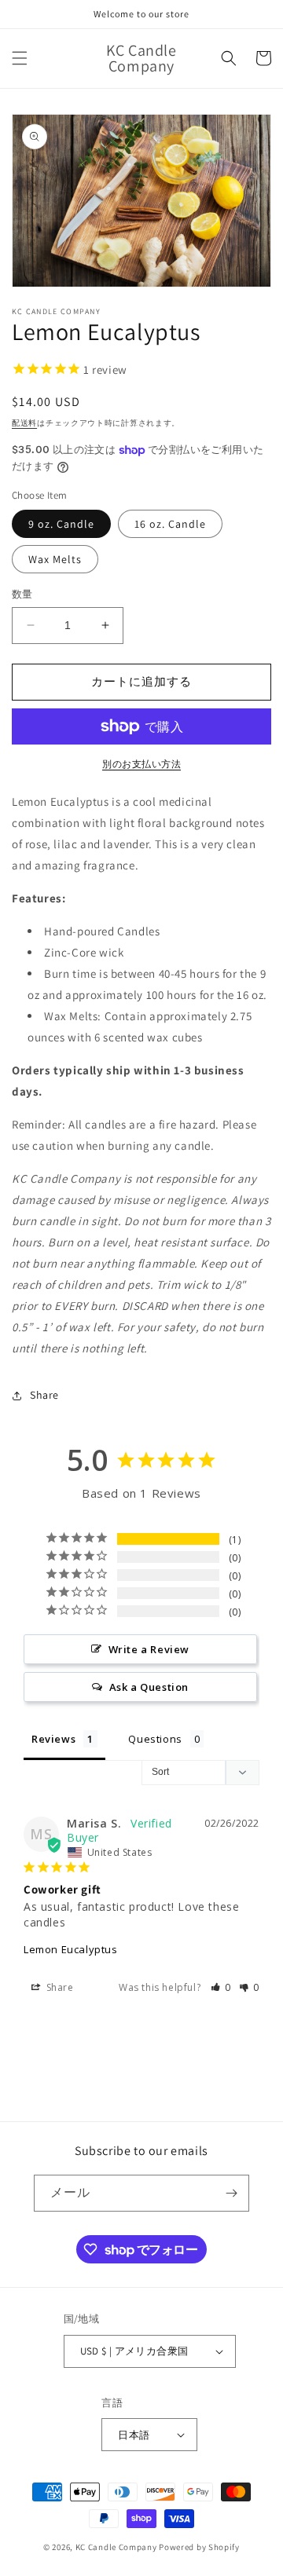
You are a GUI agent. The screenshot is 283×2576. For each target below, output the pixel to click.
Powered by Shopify (199, 2547)
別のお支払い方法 (141, 764)
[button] (20, 58)
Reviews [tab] (53, 1739)
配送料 (24, 423)
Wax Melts (55, 559)
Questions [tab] (155, 1739)
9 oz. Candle (61, 524)
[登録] (231, 2193)
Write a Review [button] (149, 1649)
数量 (22, 594)
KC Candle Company (116, 2547)
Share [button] (44, 1395)
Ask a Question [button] (149, 1687)
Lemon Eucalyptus (71, 1949)
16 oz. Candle (170, 524)
